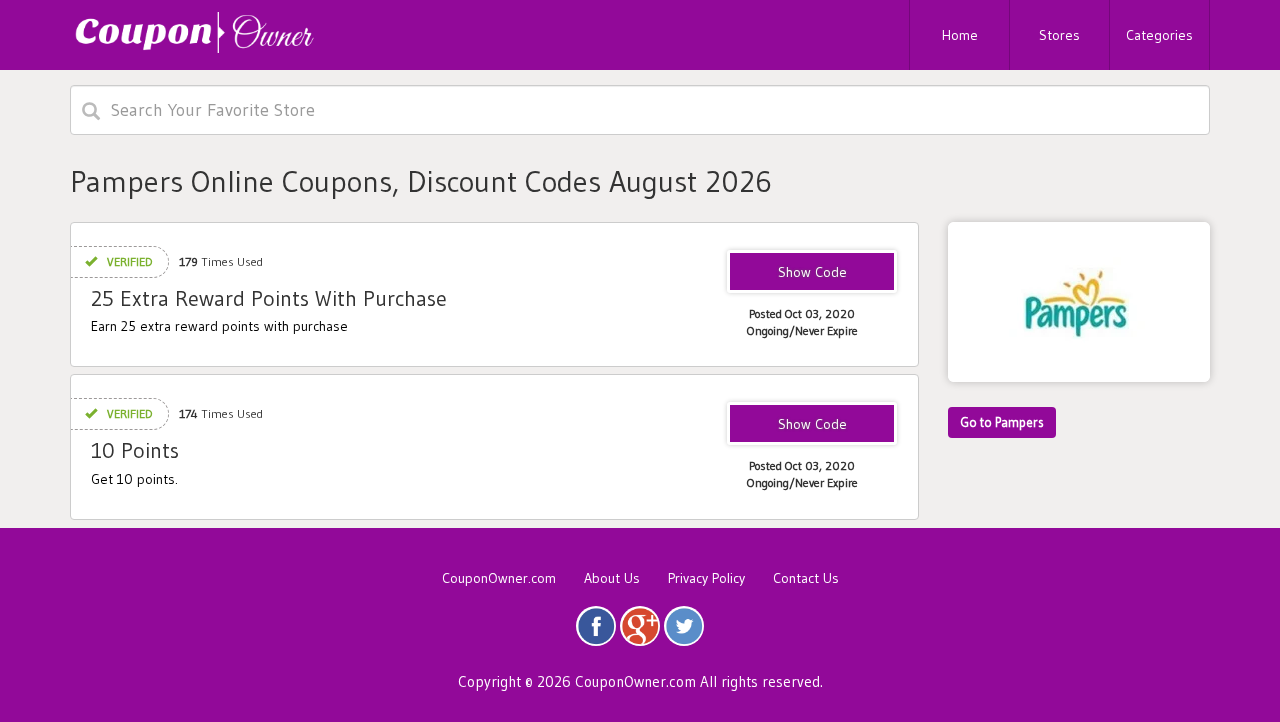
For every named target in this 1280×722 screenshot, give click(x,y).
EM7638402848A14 (812, 273)
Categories (1159, 35)
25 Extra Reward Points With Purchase (269, 298)
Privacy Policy (706, 578)
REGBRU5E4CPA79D (812, 425)
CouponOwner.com (499, 578)
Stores (1059, 35)
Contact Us (806, 578)
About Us (612, 578)
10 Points (135, 450)
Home (960, 35)
